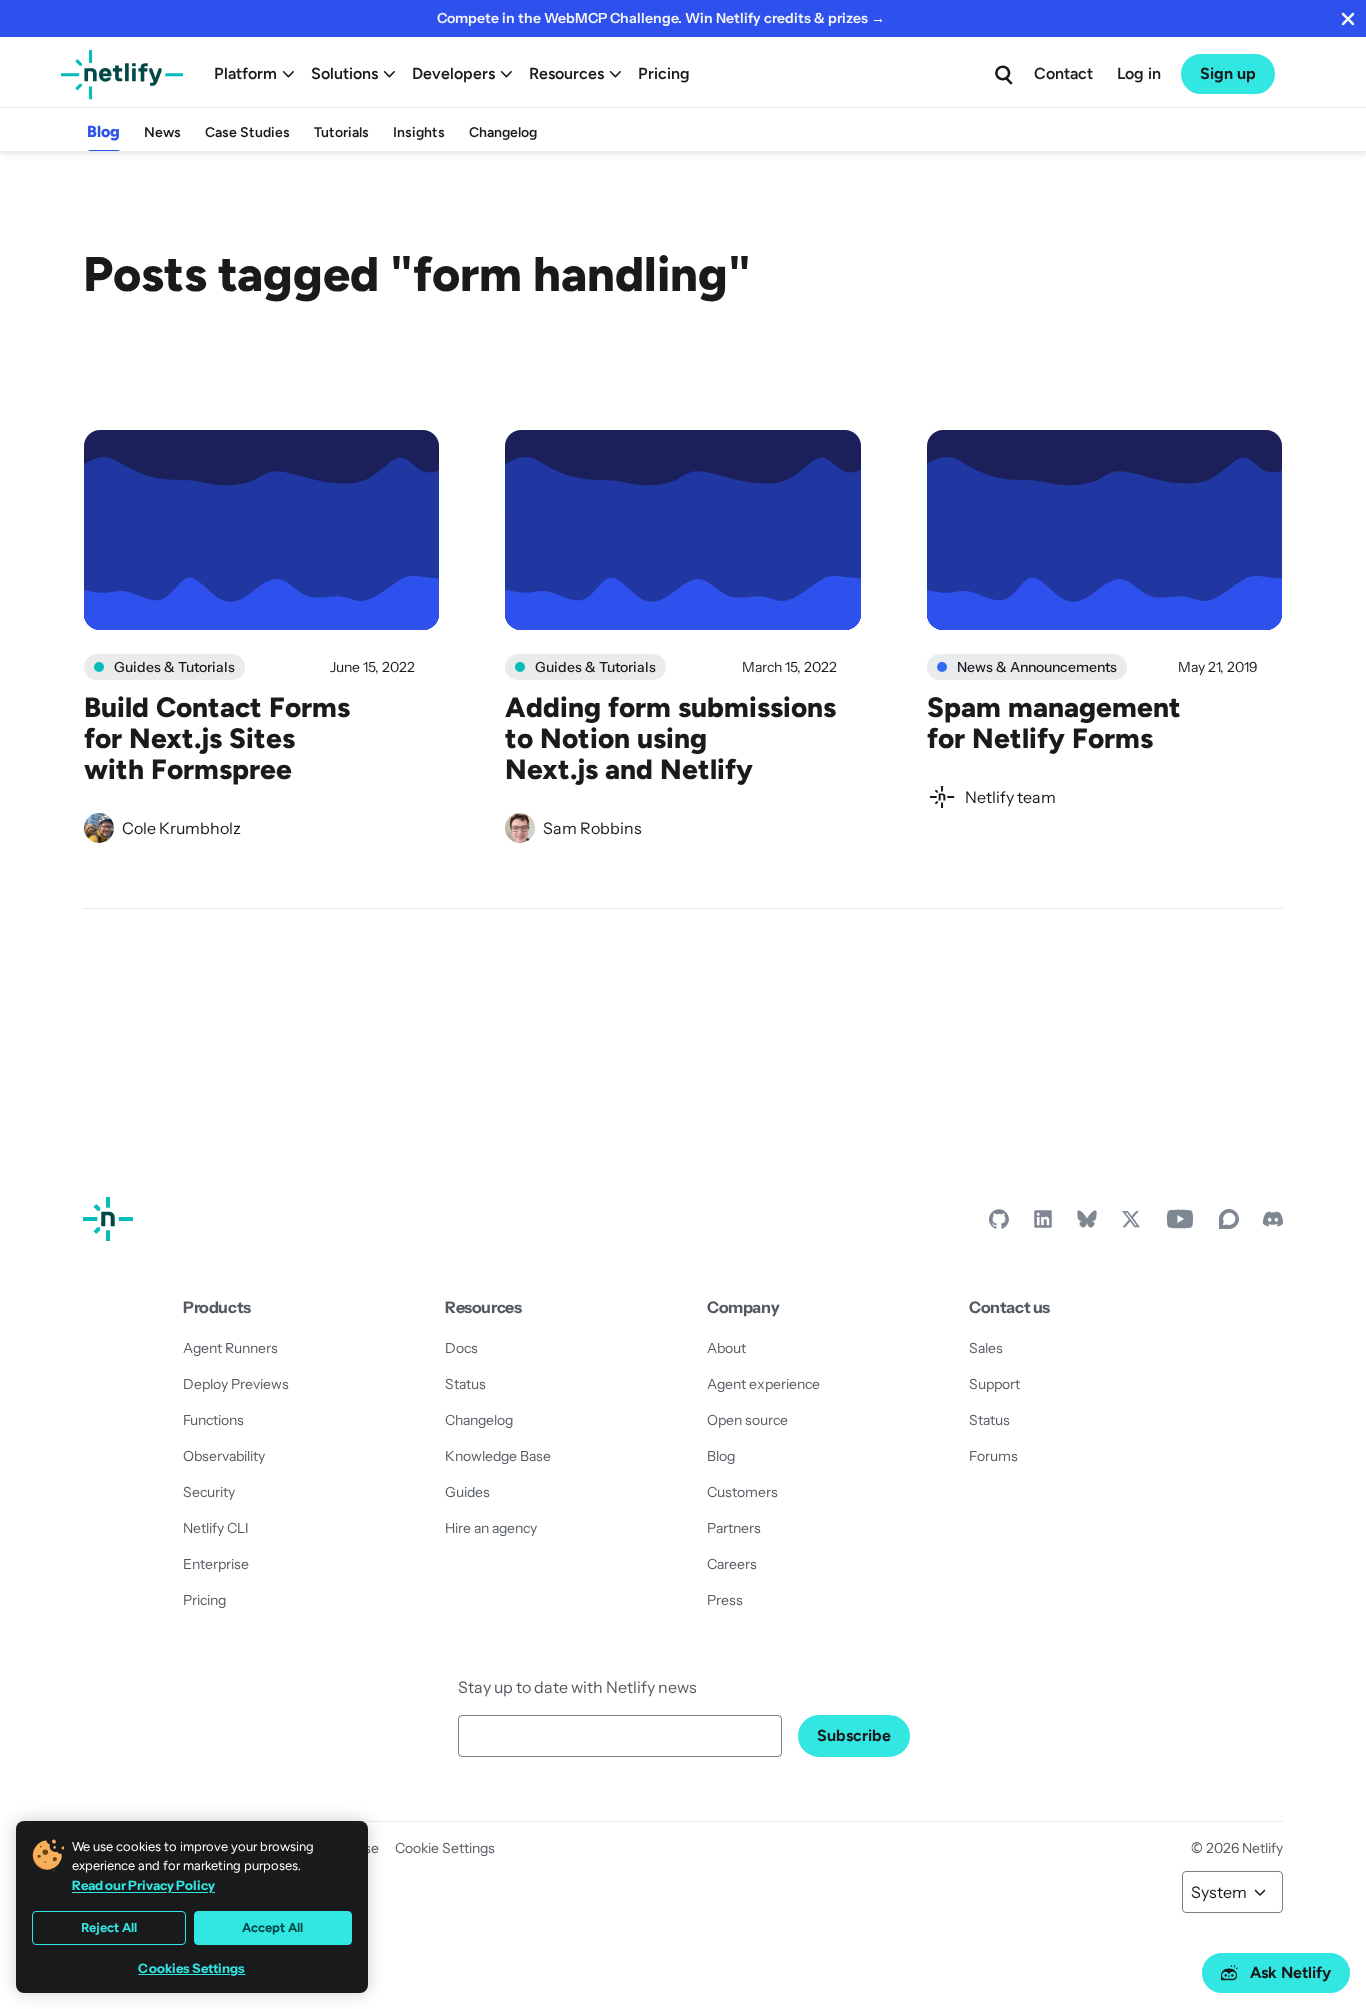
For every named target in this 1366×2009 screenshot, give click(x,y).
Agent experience (763, 1384)
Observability (224, 1456)
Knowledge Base (498, 1456)
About (726, 1348)
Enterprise (216, 1564)
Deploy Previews (236, 1384)
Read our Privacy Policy (143, 1885)
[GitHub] (999, 1224)
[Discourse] (1229, 1224)
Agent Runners (230, 1348)
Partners (734, 1528)
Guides (467, 1492)
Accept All (272, 1927)
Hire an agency (491, 1528)
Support (994, 1384)
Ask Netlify (1290, 1972)
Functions (213, 1420)
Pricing (664, 73)
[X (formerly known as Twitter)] (1131, 1224)
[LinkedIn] (1043, 1224)
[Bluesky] (1087, 1224)
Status (465, 1384)
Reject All (109, 1927)
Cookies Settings (191, 1968)
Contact (1063, 73)
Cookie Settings (445, 1848)
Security (209, 1492)
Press (725, 1600)
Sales (986, 1348)
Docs (461, 1348)
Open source (747, 1420)
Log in (1139, 73)
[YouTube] (1180, 1224)
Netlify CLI (216, 1528)
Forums (993, 1456)
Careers (732, 1564)
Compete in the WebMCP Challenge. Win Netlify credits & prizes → (661, 18)
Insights (419, 132)
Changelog (503, 132)
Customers (742, 1492)
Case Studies (247, 132)
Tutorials (341, 132)
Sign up (1228, 73)
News (162, 132)
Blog (103, 131)
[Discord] (1273, 1224)
